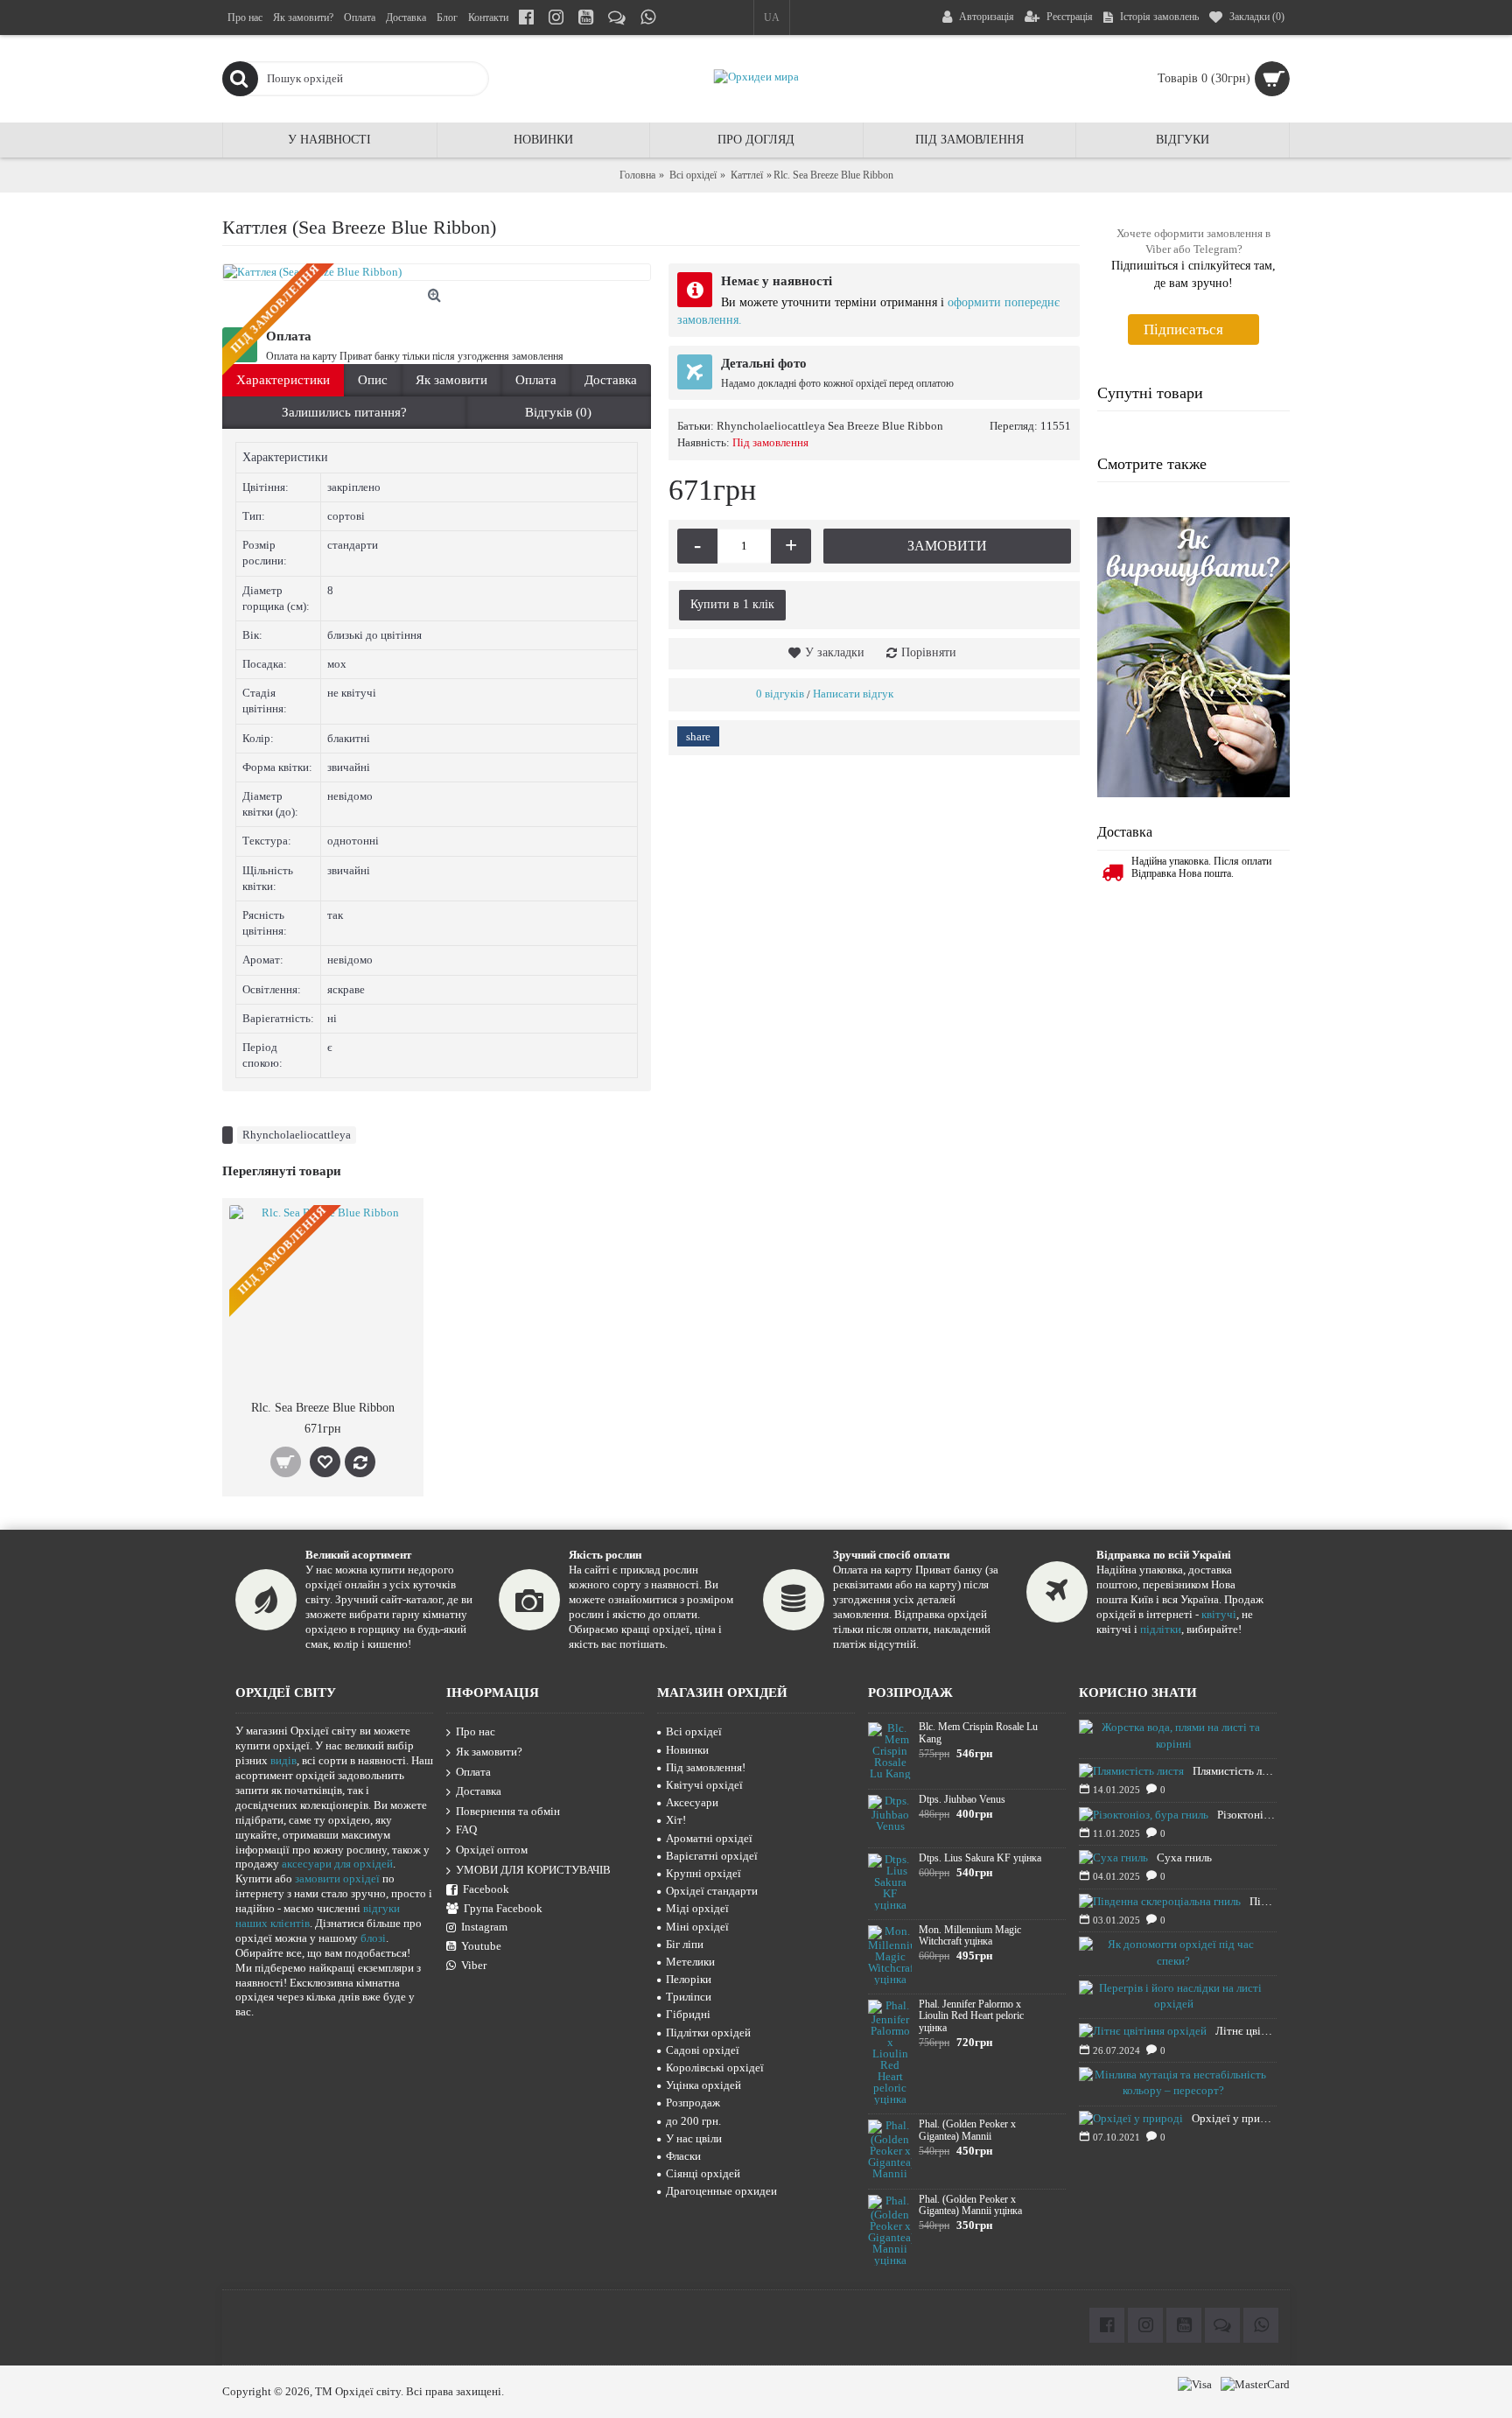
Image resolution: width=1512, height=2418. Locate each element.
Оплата (536, 380)
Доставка (611, 380)
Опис (373, 380)
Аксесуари (692, 1802)
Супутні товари (1150, 393)
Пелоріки (689, 1979)
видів (283, 1760)
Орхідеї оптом (492, 1850)
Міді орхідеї (697, 1908)
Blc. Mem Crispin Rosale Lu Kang (978, 1733)
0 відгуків (780, 694)
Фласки (683, 2156)
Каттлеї (747, 175)
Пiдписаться (1183, 329)
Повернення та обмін (508, 1811)
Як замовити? (489, 1752)
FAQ (466, 1830)
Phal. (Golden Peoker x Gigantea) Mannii (967, 2130)
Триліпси (689, 1997)
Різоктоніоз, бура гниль (1247, 1815)
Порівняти (929, 652)
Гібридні (688, 2014)
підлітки (1161, 1629)
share (698, 736)
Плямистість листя (1235, 1771)
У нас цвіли (694, 2138)
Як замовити (451, 380)
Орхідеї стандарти (712, 1891)
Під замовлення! (706, 1767)
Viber (474, 1965)
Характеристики (283, 380)
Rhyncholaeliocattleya (297, 1135)
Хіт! (676, 1820)
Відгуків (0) (558, 412)
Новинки (687, 1750)
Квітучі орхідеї (704, 1785)
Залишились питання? (344, 412)
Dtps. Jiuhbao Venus (962, 1800)
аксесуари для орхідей (337, 1864)
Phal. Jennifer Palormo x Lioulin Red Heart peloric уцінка (971, 2016)
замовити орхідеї (337, 1878)
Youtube (481, 1946)
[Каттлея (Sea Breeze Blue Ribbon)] (437, 272)
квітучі (1219, 1614)
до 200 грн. (693, 2121)
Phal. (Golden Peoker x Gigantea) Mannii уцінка (970, 2205)
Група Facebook (503, 1908)
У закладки (835, 652)
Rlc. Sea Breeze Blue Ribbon (323, 1408)
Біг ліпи (685, 1944)
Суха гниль (1184, 1857)
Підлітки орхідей (708, 2033)
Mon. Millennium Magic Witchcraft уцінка (970, 1936)
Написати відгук (853, 694)
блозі (373, 1938)
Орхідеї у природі (1234, 2118)
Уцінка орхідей (703, 2085)
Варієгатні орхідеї (712, 1856)
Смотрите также (1152, 464)
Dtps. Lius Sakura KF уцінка (980, 1858)
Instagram (484, 1927)
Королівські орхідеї (715, 2068)
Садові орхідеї (703, 2050)
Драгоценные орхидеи (721, 2191)
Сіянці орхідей (703, 2173)
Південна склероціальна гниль (1263, 1901)
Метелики (690, 1962)
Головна (637, 175)
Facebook (486, 1889)
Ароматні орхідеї (709, 1838)
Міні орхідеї (697, 1927)
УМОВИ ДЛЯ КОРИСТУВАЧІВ (533, 1870)
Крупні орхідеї (703, 1873)
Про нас (476, 1732)
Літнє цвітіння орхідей (1246, 2031)
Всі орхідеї (693, 175)
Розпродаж (693, 2103)
